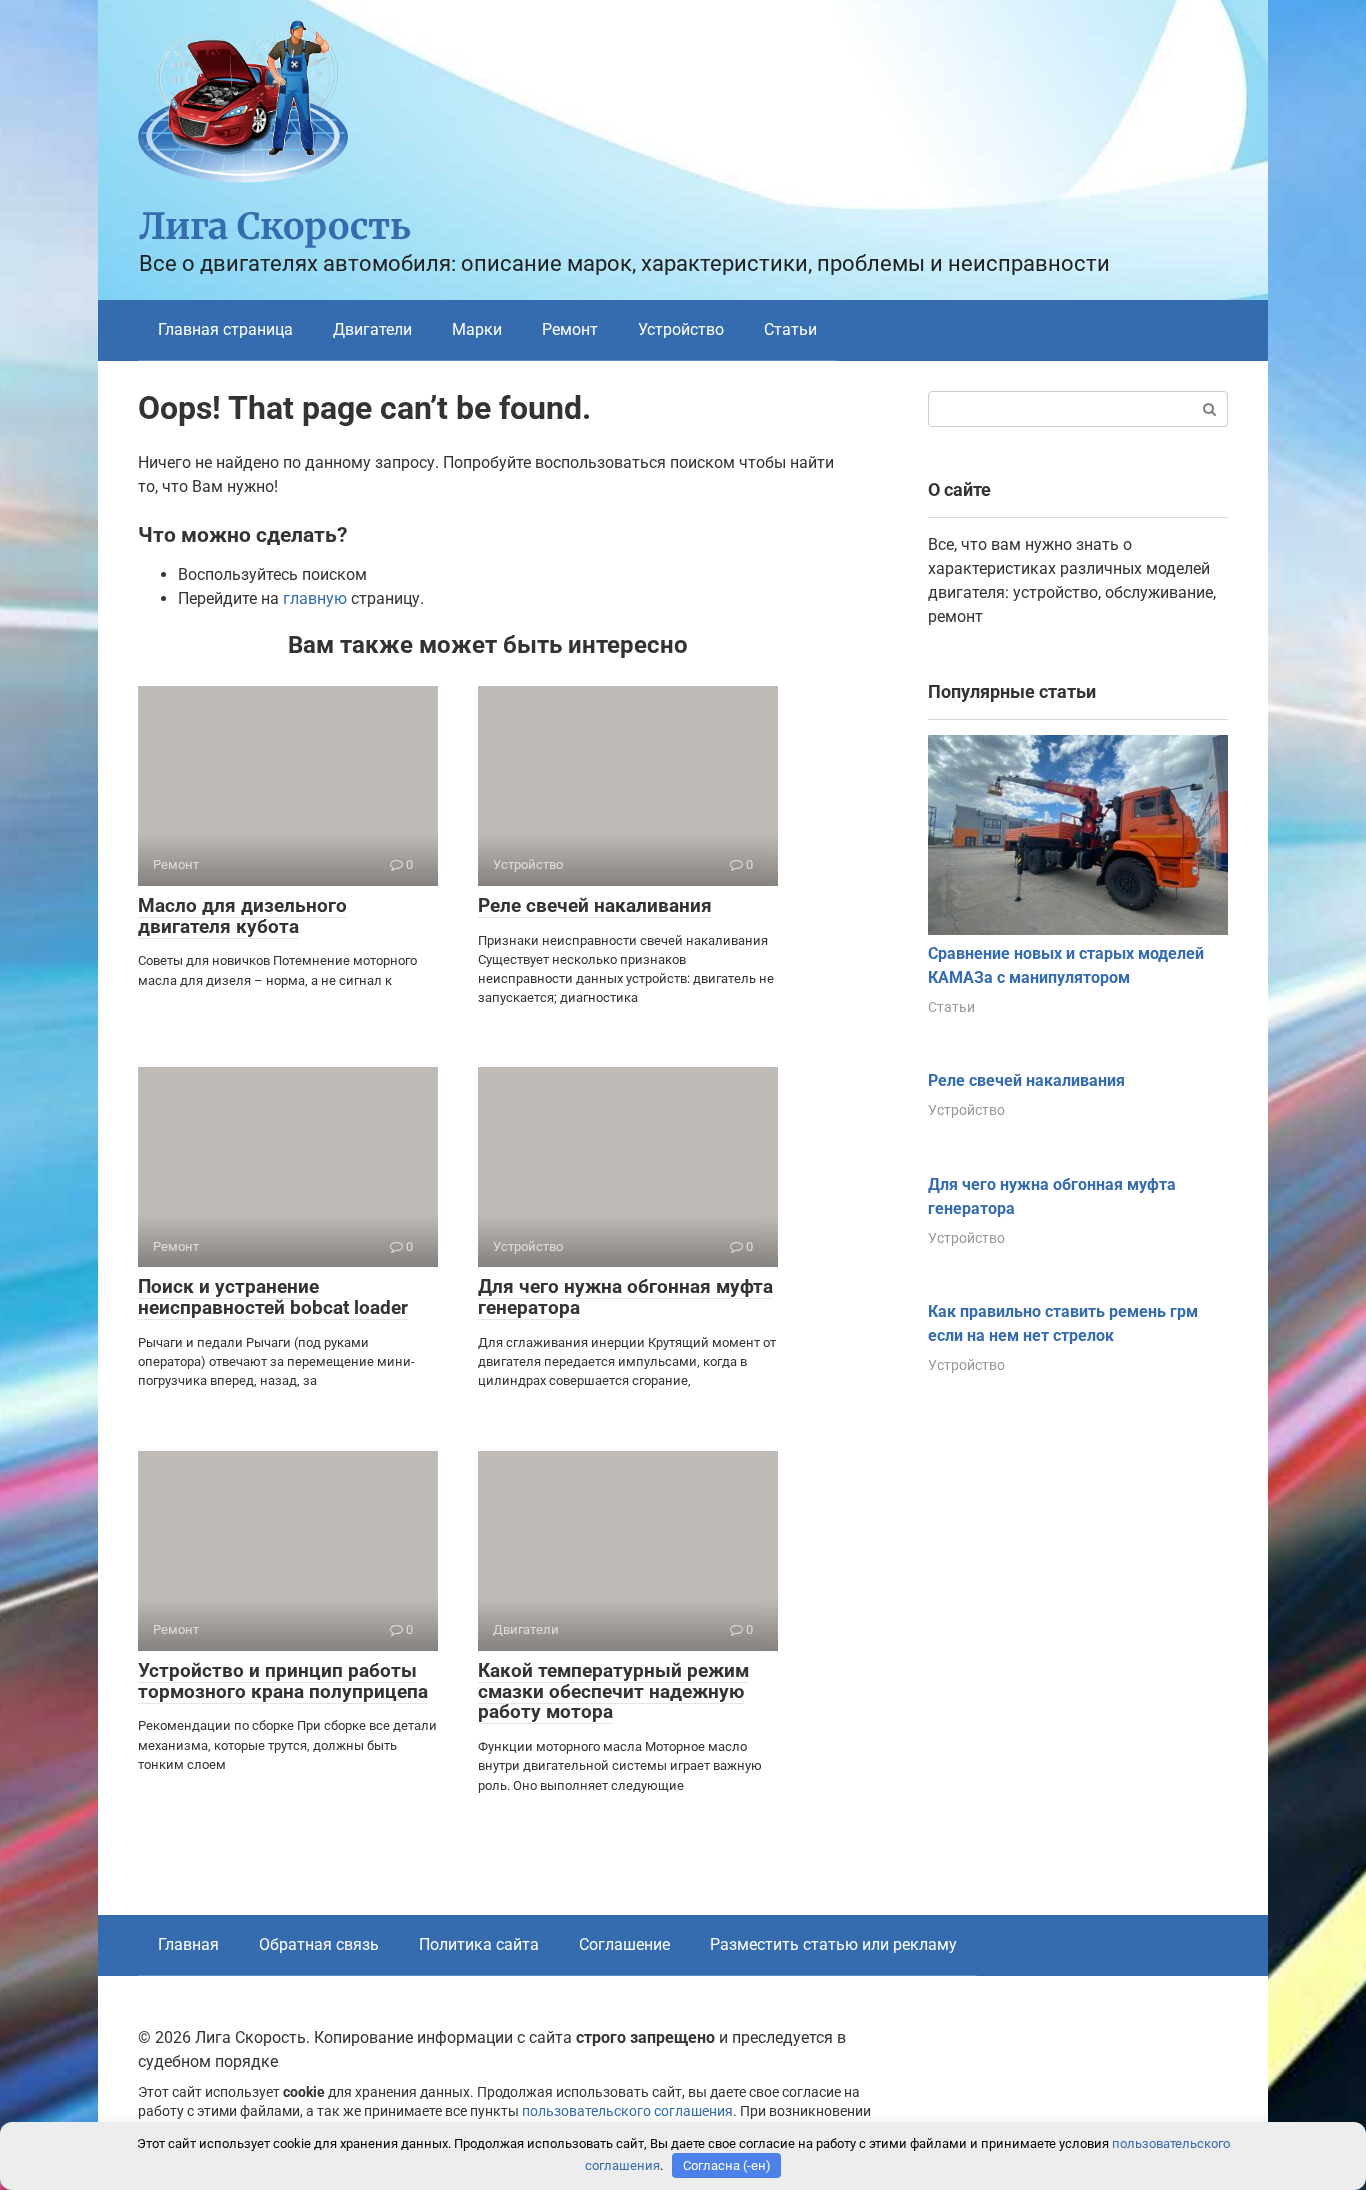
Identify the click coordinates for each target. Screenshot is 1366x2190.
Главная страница (225, 329)
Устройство (681, 329)
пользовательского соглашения (627, 2111)
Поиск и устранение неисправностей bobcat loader (273, 1297)
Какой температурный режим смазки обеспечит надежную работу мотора (613, 1691)
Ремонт (570, 329)
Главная (188, 1944)
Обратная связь (319, 1944)
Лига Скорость (275, 226)
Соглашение (624, 1944)
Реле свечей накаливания (595, 905)
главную (315, 598)
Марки (477, 329)
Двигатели (372, 329)
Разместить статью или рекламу (833, 1944)
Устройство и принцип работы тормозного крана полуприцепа (283, 1681)
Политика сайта (479, 1944)
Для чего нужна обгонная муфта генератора (625, 1297)
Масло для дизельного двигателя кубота (242, 916)
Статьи (790, 329)
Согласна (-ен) (727, 2165)
